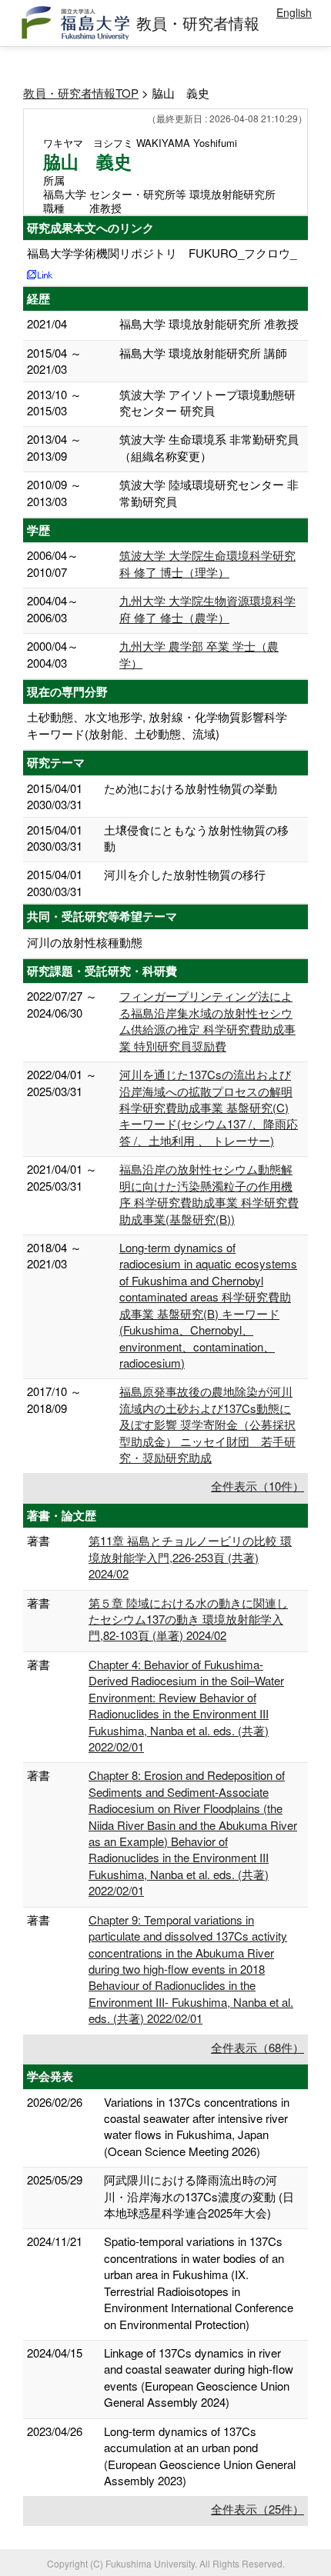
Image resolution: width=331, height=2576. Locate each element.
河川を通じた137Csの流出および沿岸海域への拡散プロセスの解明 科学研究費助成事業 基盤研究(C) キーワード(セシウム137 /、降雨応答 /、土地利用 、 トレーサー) (209, 1107)
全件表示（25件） (257, 2509)
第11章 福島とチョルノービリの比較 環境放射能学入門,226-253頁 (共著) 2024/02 (190, 1557)
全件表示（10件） (257, 1486)
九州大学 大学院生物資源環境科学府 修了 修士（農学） (207, 608)
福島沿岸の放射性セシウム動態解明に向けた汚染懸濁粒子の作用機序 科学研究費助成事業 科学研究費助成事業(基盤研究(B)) (209, 1193)
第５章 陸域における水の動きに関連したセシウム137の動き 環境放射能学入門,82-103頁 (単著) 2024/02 (188, 1619)
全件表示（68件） (257, 2047)
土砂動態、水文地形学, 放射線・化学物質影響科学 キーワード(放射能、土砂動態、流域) (157, 725)
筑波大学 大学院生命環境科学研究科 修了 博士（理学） (207, 563)
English (294, 12)
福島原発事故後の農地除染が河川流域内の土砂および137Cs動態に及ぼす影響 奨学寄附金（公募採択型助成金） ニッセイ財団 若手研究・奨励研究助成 (207, 1424)
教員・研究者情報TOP (81, 93)
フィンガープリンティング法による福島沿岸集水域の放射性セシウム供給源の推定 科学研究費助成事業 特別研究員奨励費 (207, 1020)
